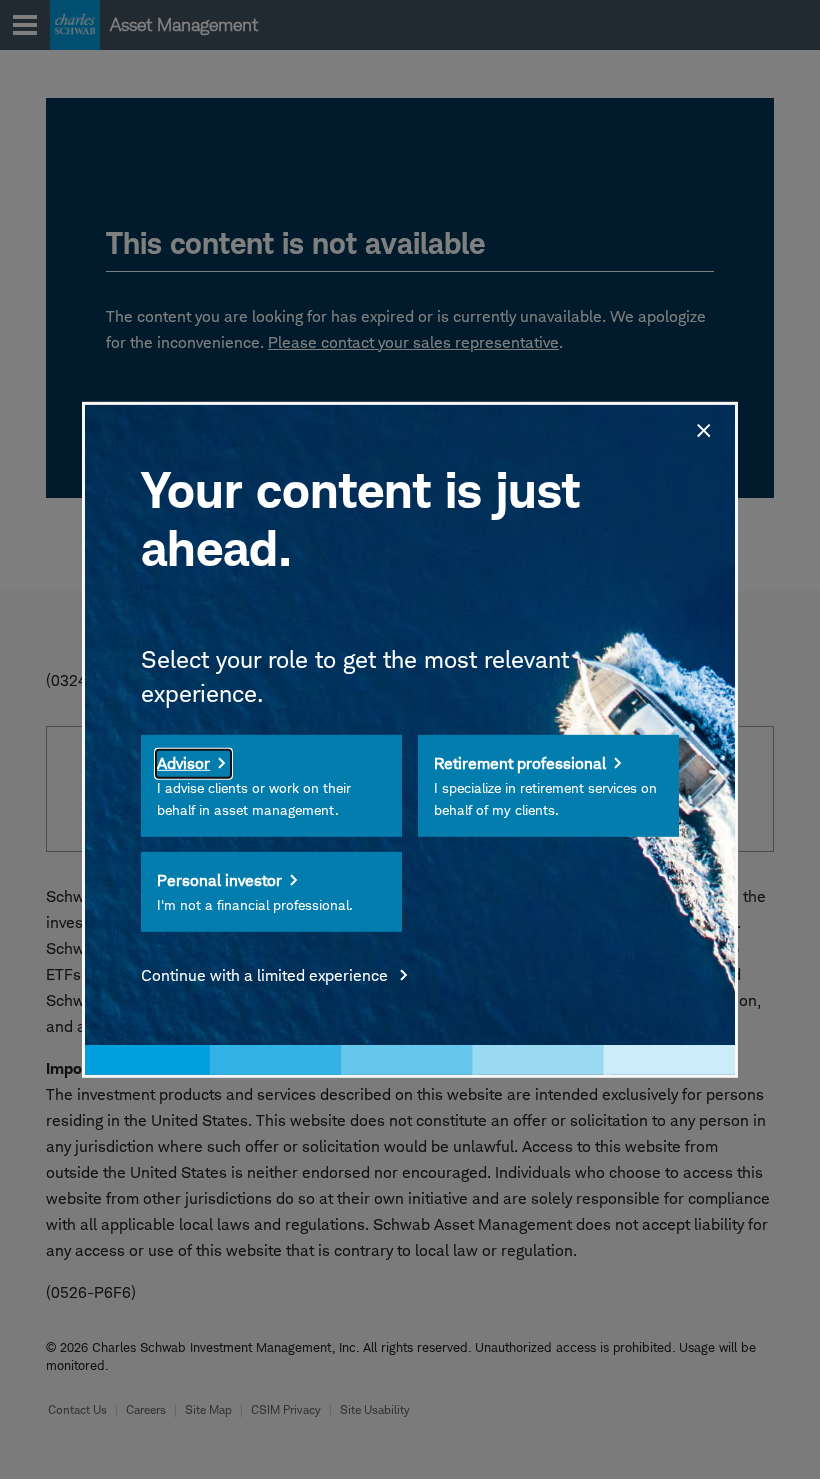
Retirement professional (520, 763)
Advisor (183, 763)
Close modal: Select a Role (702, 427)
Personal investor (219, 880)
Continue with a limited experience (266, 975)
